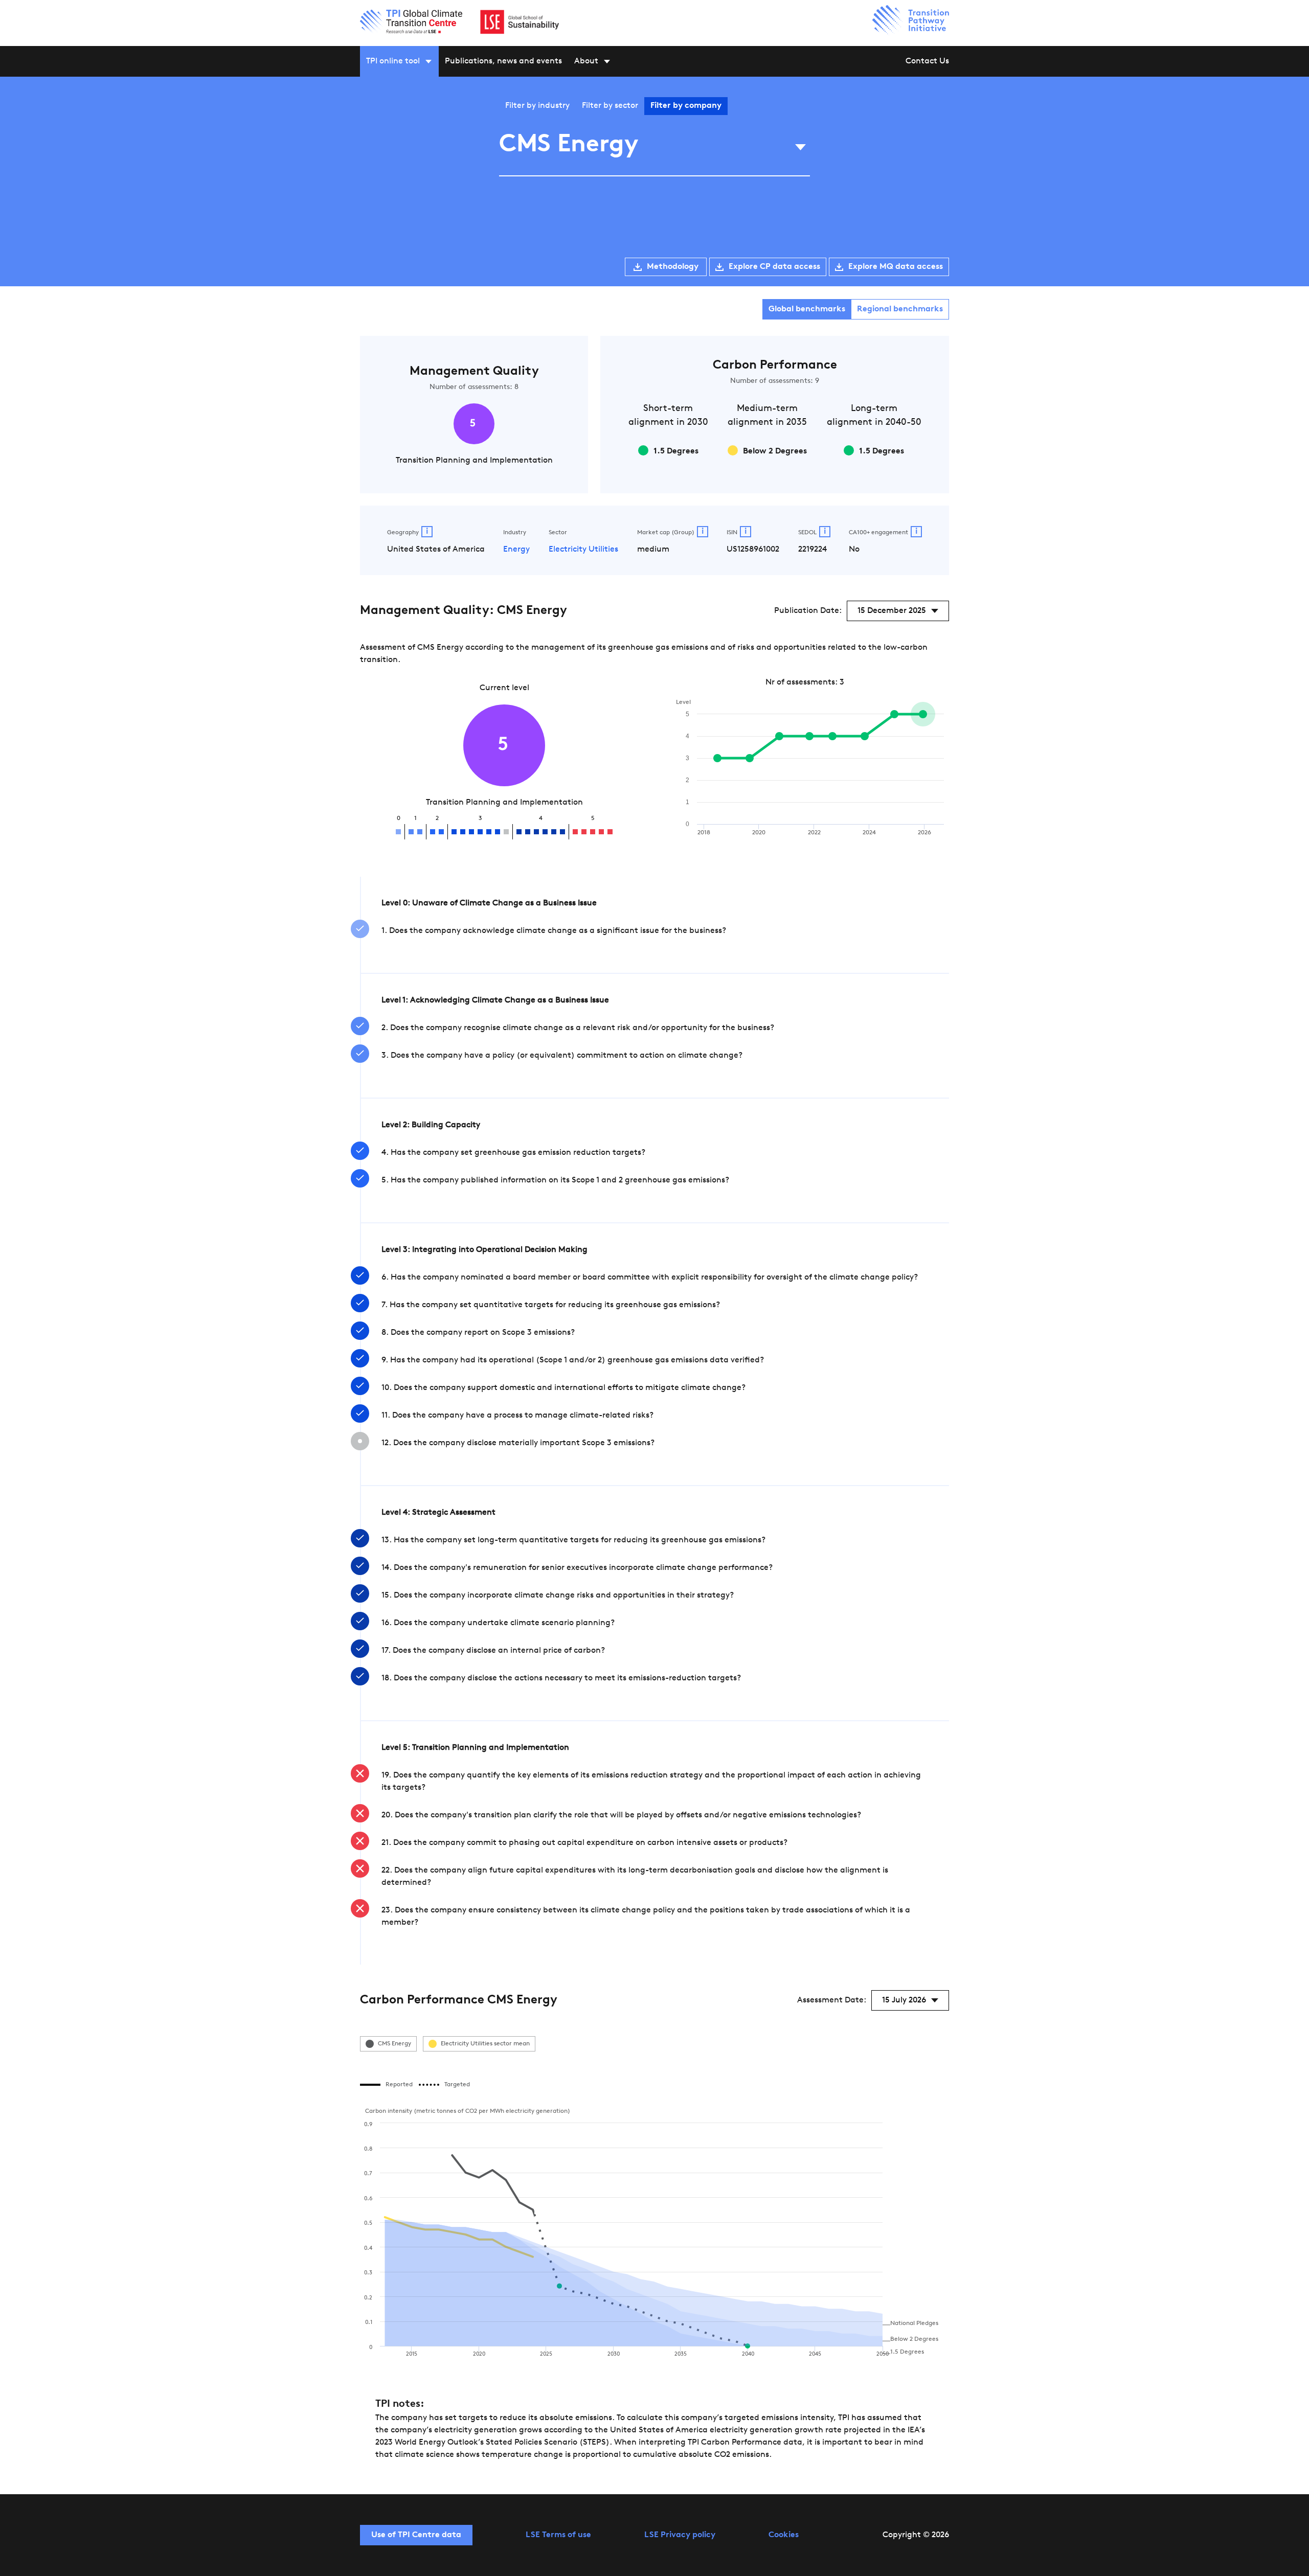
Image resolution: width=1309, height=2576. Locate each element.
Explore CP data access (774, 267)
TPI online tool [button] (393, 61)
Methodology (673, 267)
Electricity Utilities (583, 550)
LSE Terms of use (558, 2535)
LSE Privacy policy (680, 2535)
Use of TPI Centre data (416, 2535)
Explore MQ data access (896, 267)
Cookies (784, 2535)
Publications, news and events (503, 61)
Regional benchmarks (900, 309)
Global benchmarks (807, 309)
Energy (516, 550)
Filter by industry (537, 106)
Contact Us (927, 61)
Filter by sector (610, 106)
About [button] (586, 61)
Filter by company (686, 106)
